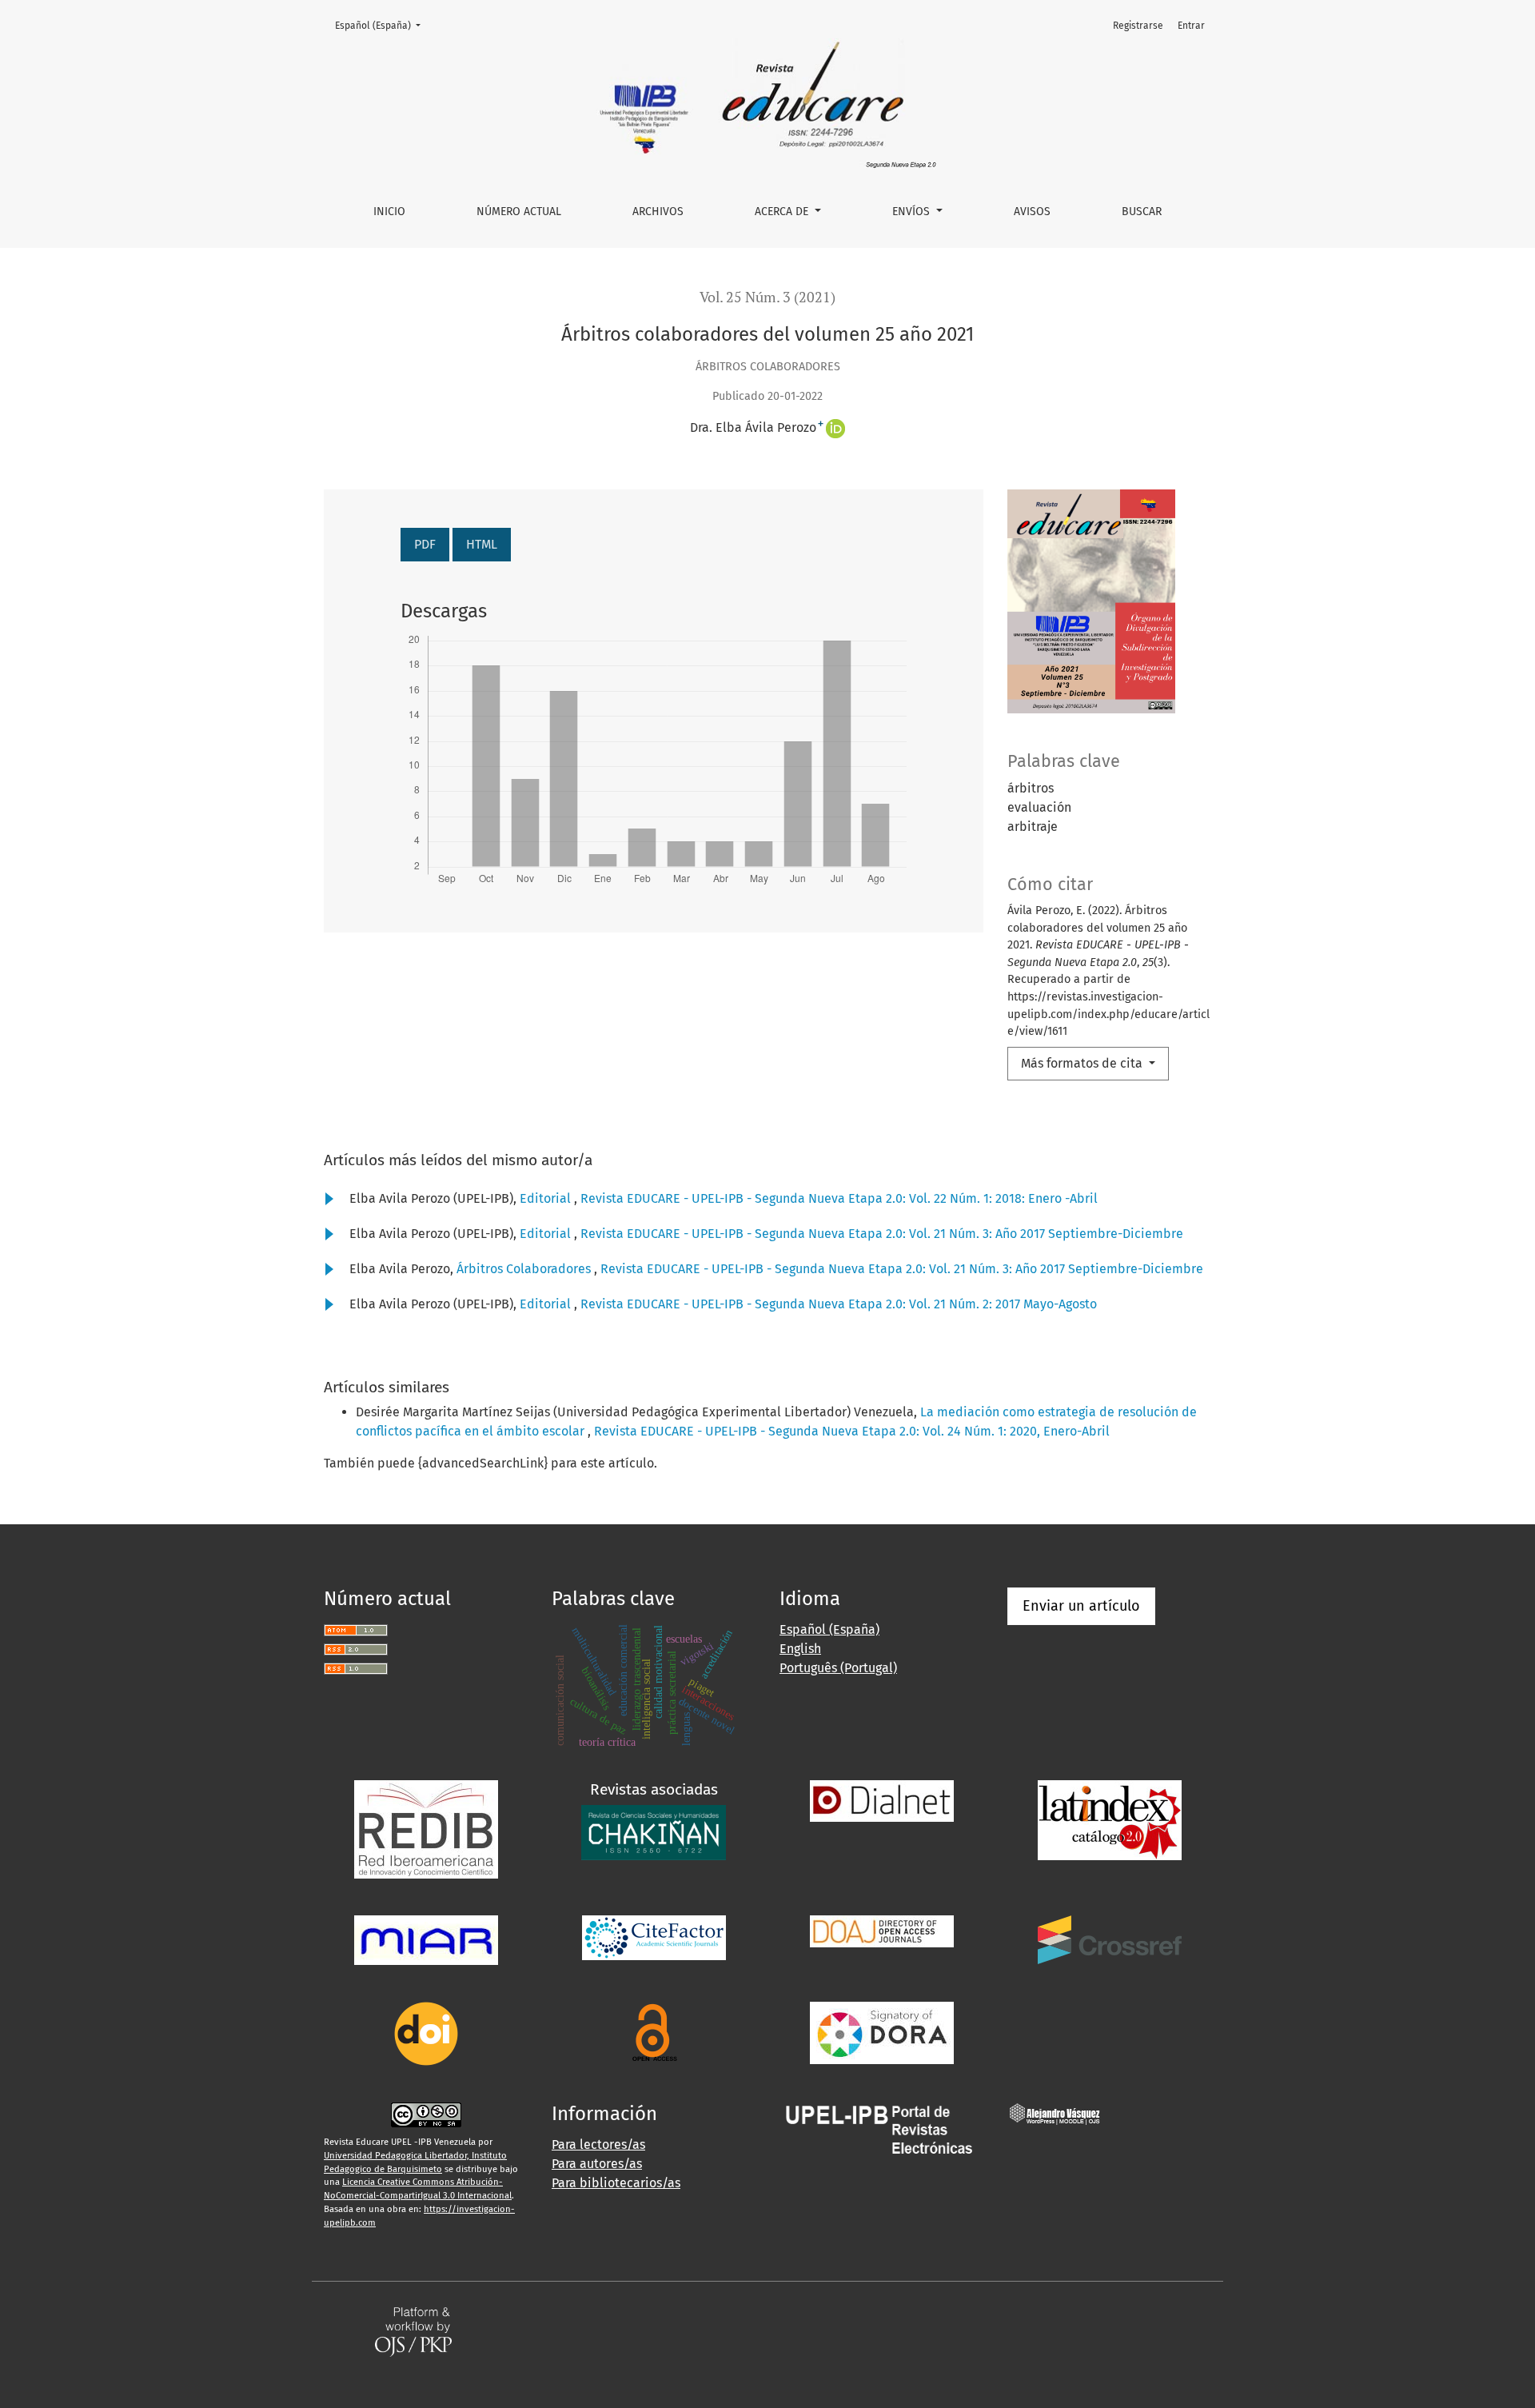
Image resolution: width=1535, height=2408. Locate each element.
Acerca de (783, 212)
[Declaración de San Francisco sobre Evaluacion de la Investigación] (882, 2032)
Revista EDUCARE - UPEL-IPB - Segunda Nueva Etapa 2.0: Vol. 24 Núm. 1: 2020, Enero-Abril (852, 1431)
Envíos (913, 212)
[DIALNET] (882, 1800)
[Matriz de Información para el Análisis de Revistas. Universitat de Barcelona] (426, 1939)
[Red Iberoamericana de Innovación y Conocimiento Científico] (426, 1828)
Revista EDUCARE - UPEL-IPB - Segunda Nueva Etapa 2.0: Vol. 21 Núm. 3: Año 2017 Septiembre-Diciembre (882, 1234)
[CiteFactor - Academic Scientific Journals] (654, 1937)
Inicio (389, 212)
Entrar (1191, 26)
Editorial (547, 1198)
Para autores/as (597, 2164)
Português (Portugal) (838, 1668)
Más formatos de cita (1083, 1063)
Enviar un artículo (1081, 1606)
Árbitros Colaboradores (525, 1269)
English (800, 1649)
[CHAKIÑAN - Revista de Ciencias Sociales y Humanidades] (654, 1832)
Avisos (1032, 212)
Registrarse (1138, 26)
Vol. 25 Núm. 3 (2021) (767, 297)
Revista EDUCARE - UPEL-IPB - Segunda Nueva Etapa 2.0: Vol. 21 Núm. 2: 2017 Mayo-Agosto (839, 1304)
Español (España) (383, 25)
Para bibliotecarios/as (616, 2183)
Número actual (519, 212)
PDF (425, 544)
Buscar (1142, 212)
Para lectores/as (598, 2144)
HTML (482, 544)
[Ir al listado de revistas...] (882, 2128)
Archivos (658, 212)
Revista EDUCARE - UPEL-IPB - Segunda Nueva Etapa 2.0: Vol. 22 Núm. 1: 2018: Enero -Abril (839, 1198)
